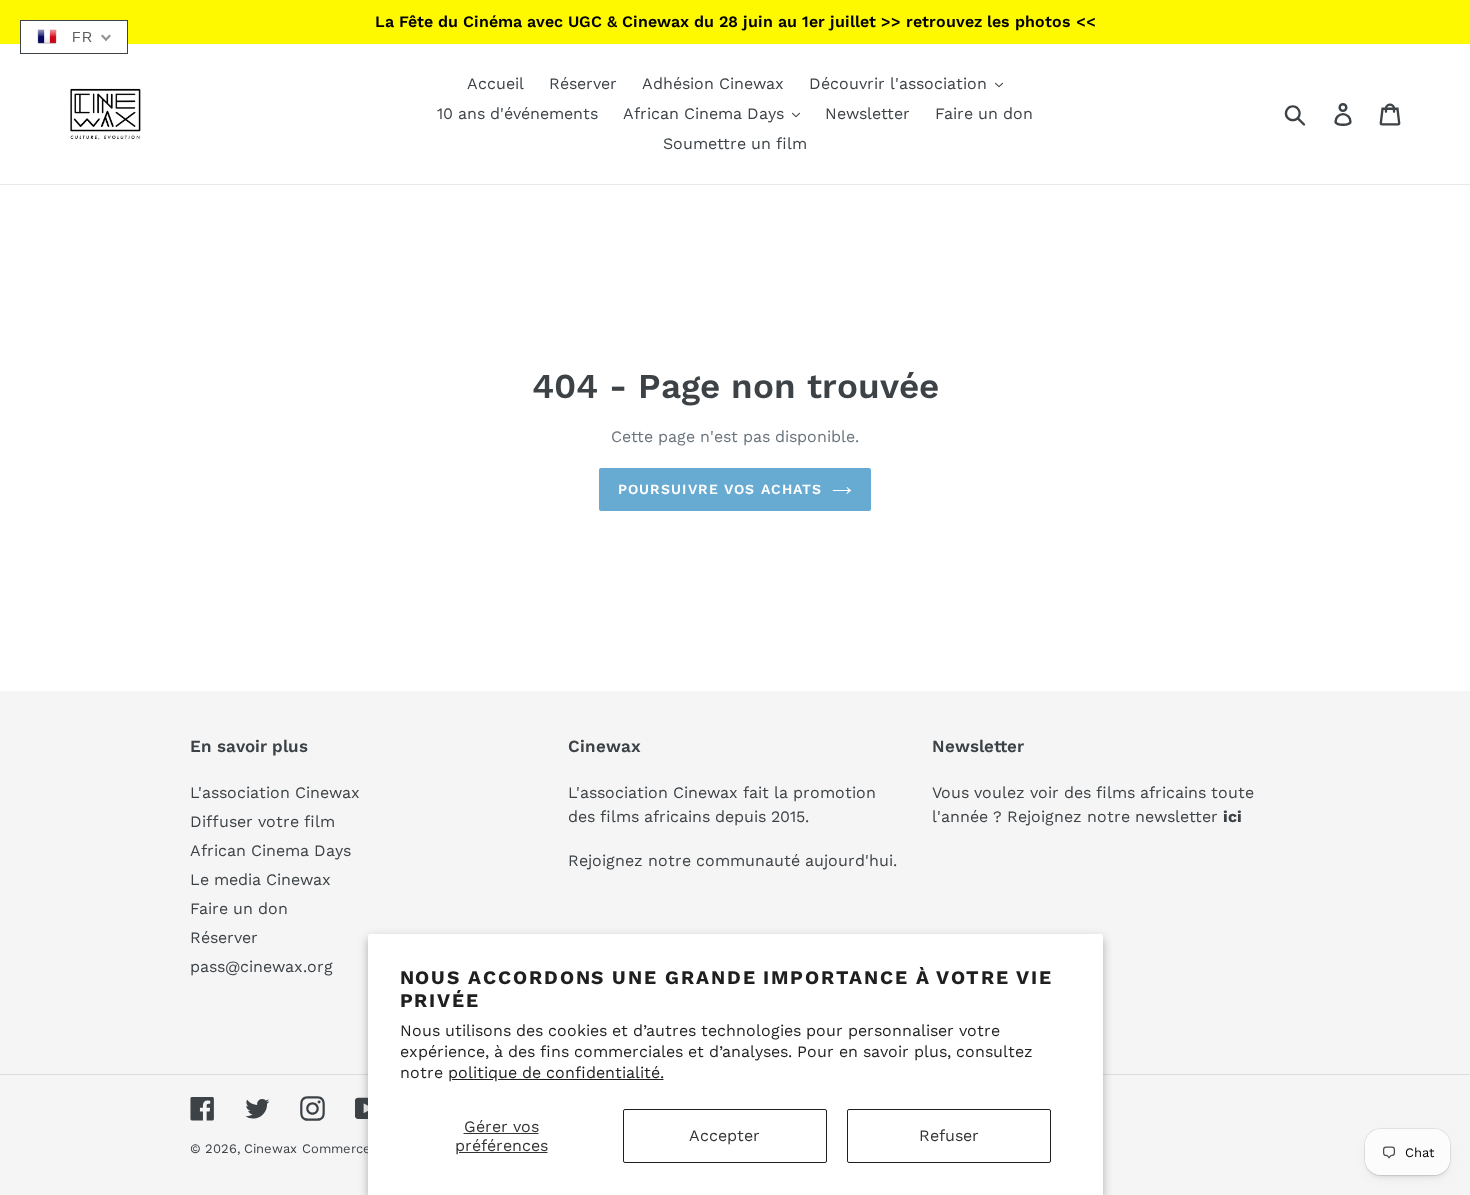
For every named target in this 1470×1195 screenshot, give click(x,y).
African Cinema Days (270, 850)
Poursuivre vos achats (720, 489)
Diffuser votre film (262, 821)
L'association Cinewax (275, 792)
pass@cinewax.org (261, 966)
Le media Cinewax (260, 879)
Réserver (224, 937)
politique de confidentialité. (556, 1072)
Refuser (949, 1135)
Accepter (724, 1135)
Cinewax (270, 1148)
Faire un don (239, 908)
